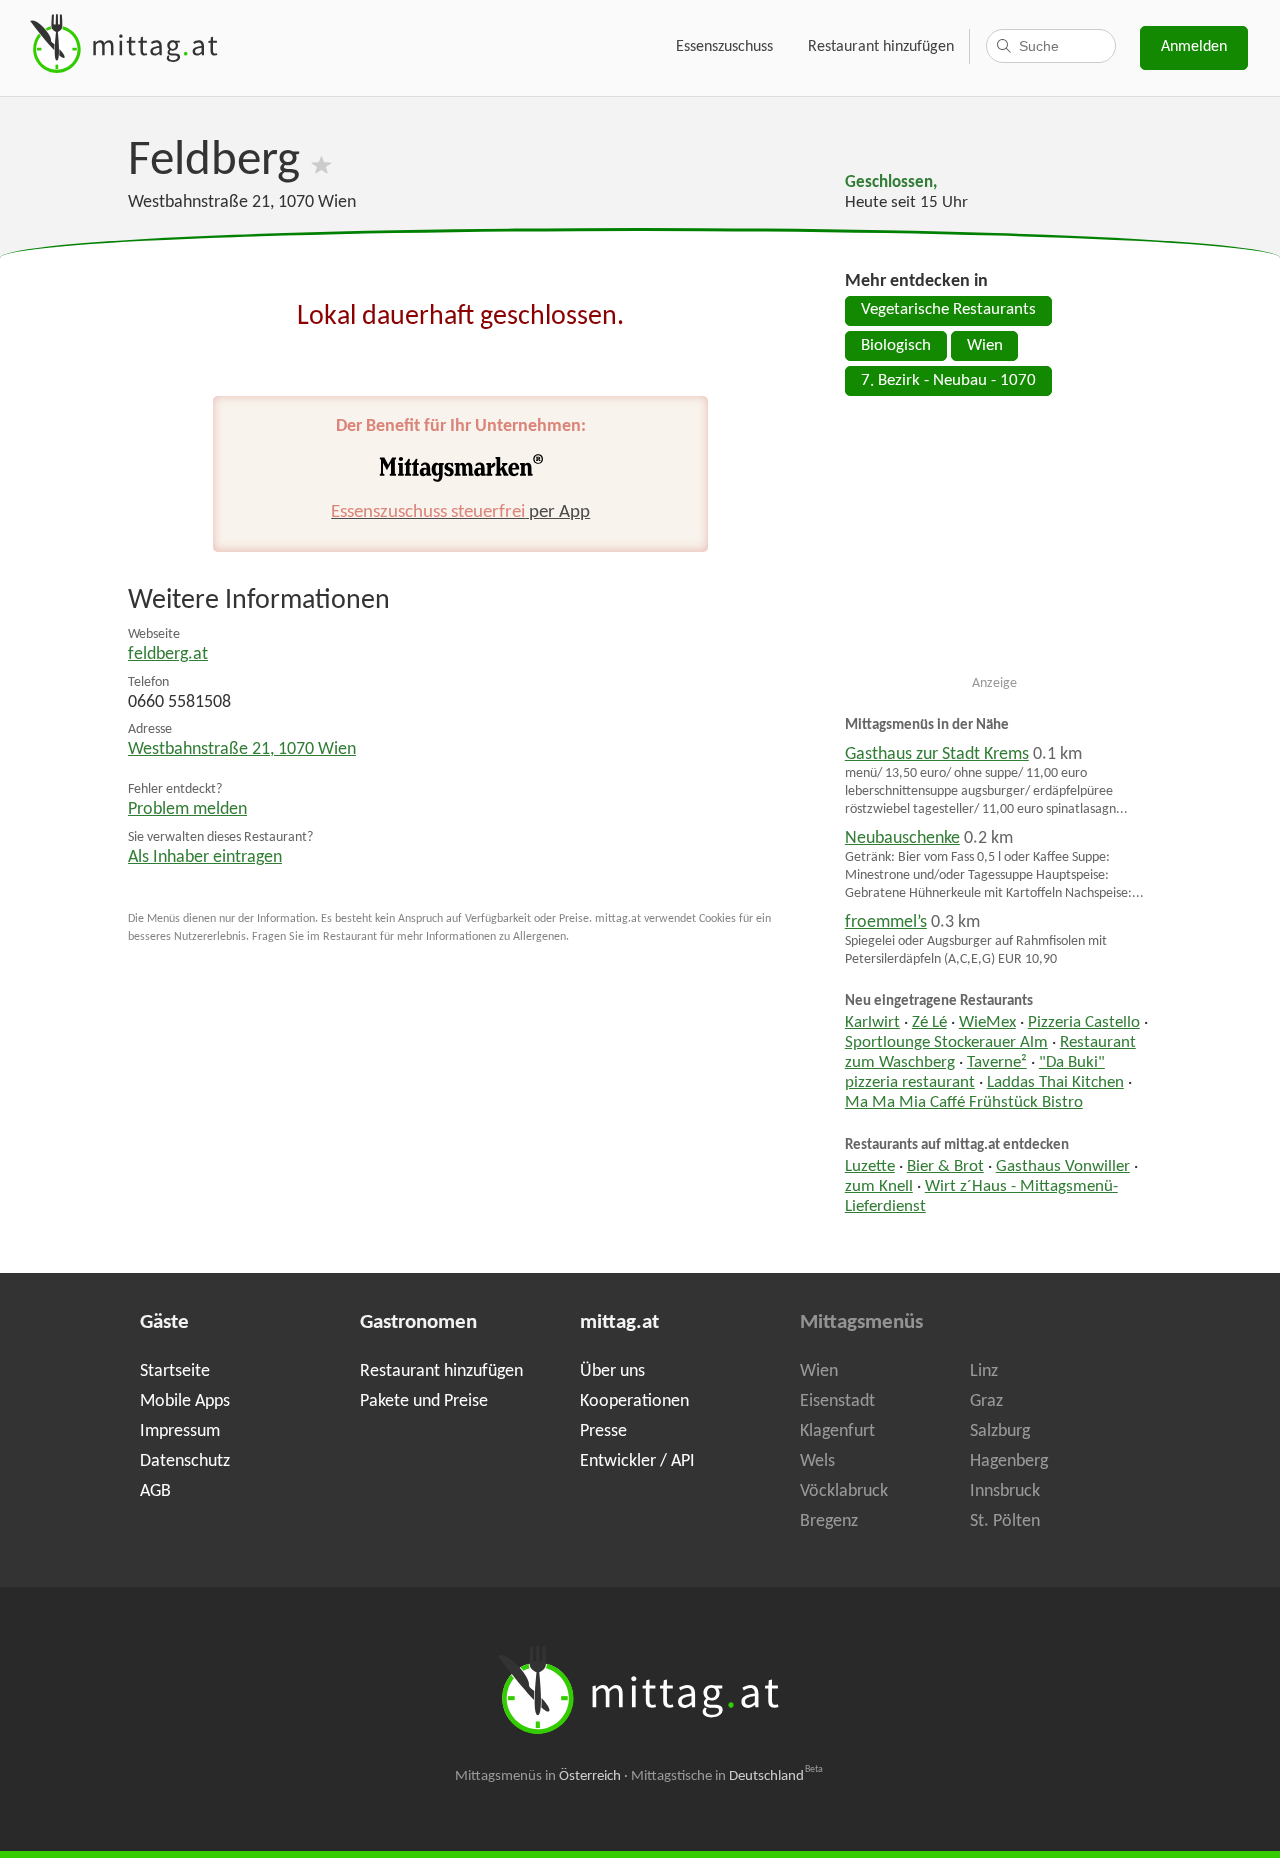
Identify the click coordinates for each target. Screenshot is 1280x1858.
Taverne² (997, 1063)
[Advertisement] (995, 544)
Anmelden (1194, 47)
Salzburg (1000, 1431)
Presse (603, 1431)
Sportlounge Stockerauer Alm (946, 1043)
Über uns (612, 1371)
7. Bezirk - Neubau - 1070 (948, 381)
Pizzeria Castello (1084, 1023)
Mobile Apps (185, 1401)
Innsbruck (1005, 1491)
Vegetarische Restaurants (948, 310)
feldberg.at (168, 654)
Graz (986, 1401)
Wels (817, 1461)
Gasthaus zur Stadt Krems (937, 754)
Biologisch (896, 346)
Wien (985, 346)
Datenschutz (185, 1461)
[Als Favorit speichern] (321, 161)
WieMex (987, 1023)
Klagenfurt (837, 1431)
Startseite (175, 1371)
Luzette (870, 1167)
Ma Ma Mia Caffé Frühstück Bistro (964, 1103)
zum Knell (879, 1187)
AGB (155, 1491)
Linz (984, 1371)
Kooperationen (634, 1401)
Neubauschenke (902, 838)
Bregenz (829, 1521)
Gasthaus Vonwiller (1063, 1167)
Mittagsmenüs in (538, 1776)
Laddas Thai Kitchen (1055, 1083)
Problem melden (187, 809)
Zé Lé (929, 1023)
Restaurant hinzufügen (881, 47)
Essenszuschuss (724, 47)
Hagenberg (1009, 1461)
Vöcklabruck (844, 1491)
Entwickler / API (637, 1461)
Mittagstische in (727, 1776)
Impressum (180, 1431)
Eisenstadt (837, 1401)
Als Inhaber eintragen (205, 857)
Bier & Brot (945, 1167)
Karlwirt (872, 1023)
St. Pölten (1005, 1521)
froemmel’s (886, 922)
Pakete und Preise (424, 1401)
